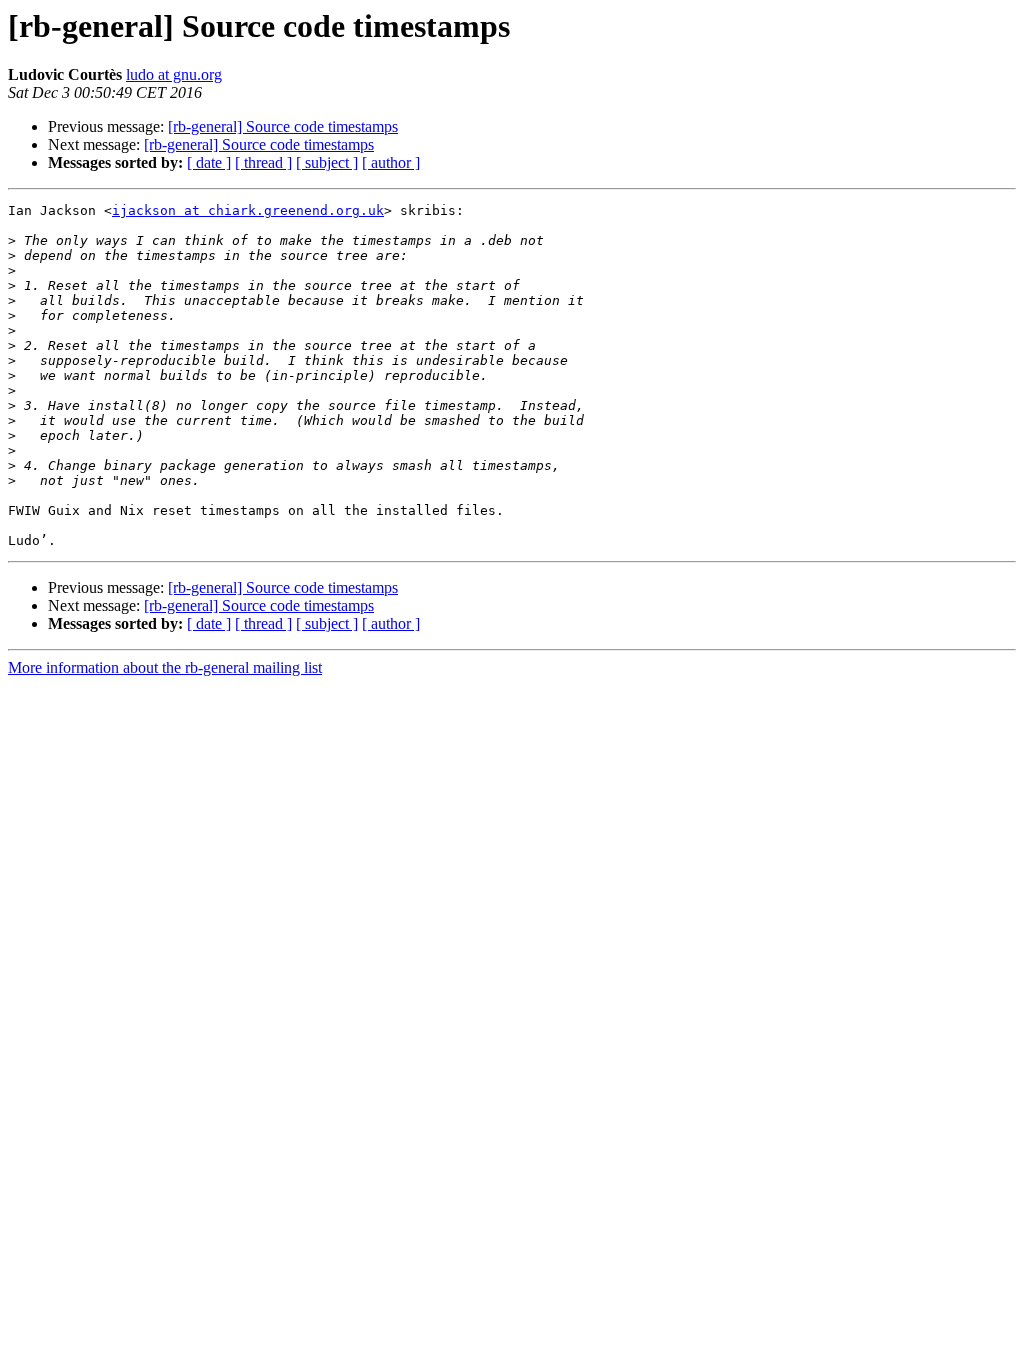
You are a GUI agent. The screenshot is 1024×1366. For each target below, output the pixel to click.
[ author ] (391, 162)
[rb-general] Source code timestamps (283, 126)
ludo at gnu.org (174, 74)
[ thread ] (263, 162)
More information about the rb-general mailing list (165, 667)
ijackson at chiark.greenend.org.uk (248, 210)
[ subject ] (327, 162)
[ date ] (209, 162)
